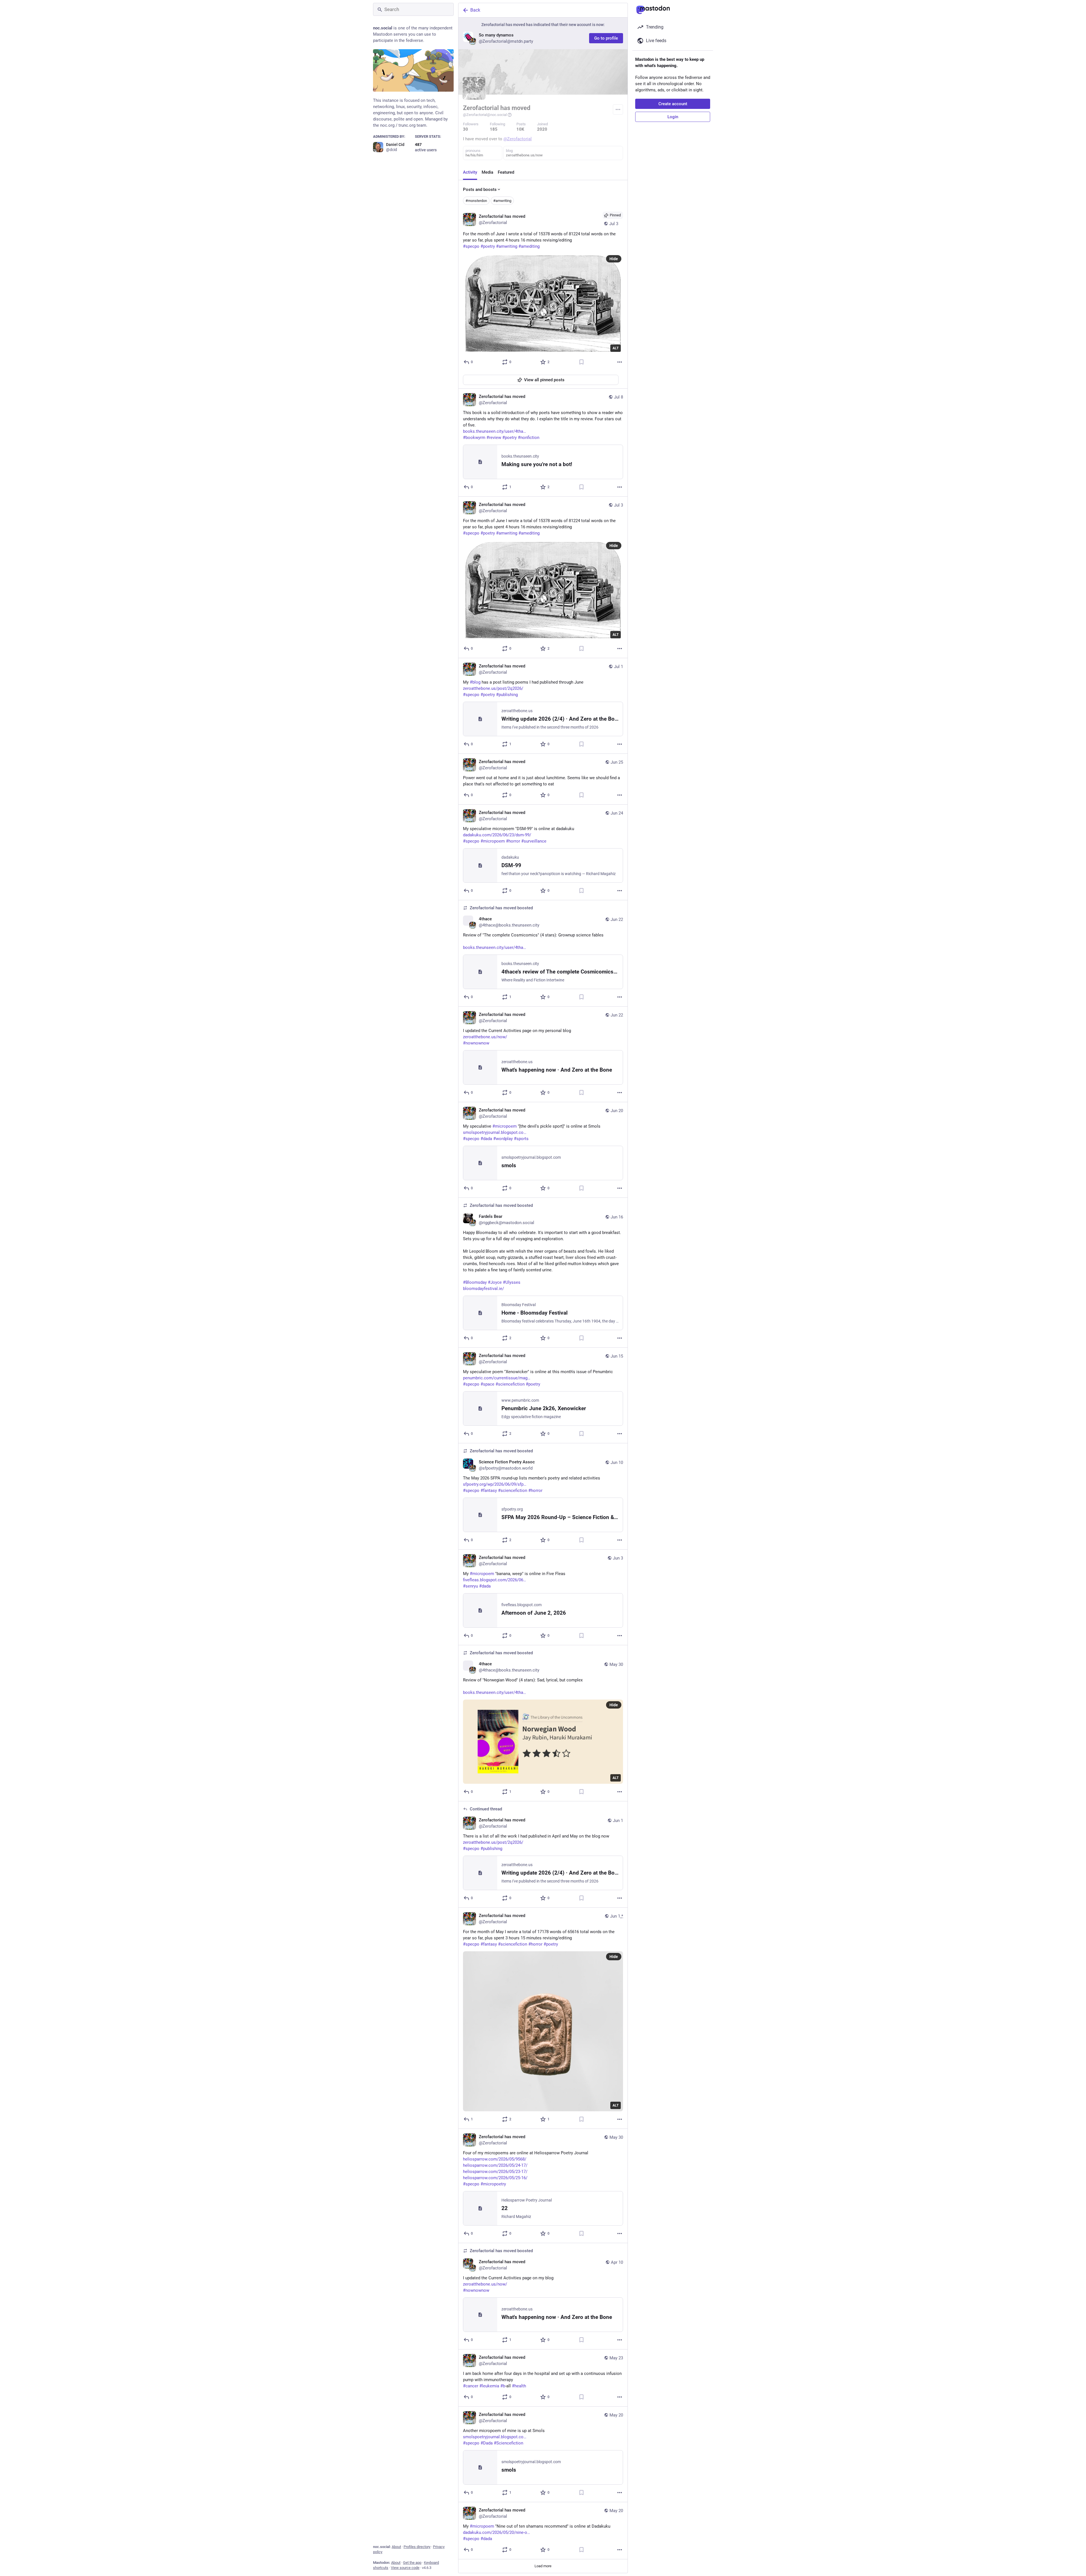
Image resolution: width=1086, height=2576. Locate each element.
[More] (620, 362)
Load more (543, 2566)
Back (475, 10)
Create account (673, 104)
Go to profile (606, 38)
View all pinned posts (544, 380)
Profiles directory (417, 2547)
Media (487, 172)
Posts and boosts (480, 189)
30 (466, 129)
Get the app (412, 2563)
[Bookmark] (581, 362)
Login (673, 117)
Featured (506, 172)
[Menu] (618, 109)
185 (494, 129)
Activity (470, 172)
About (396, 2547)
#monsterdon (476, 201)
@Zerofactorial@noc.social (485, 115)
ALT (616, 348)
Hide (614, 259)
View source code (405, 2568)
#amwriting (502, 201)
